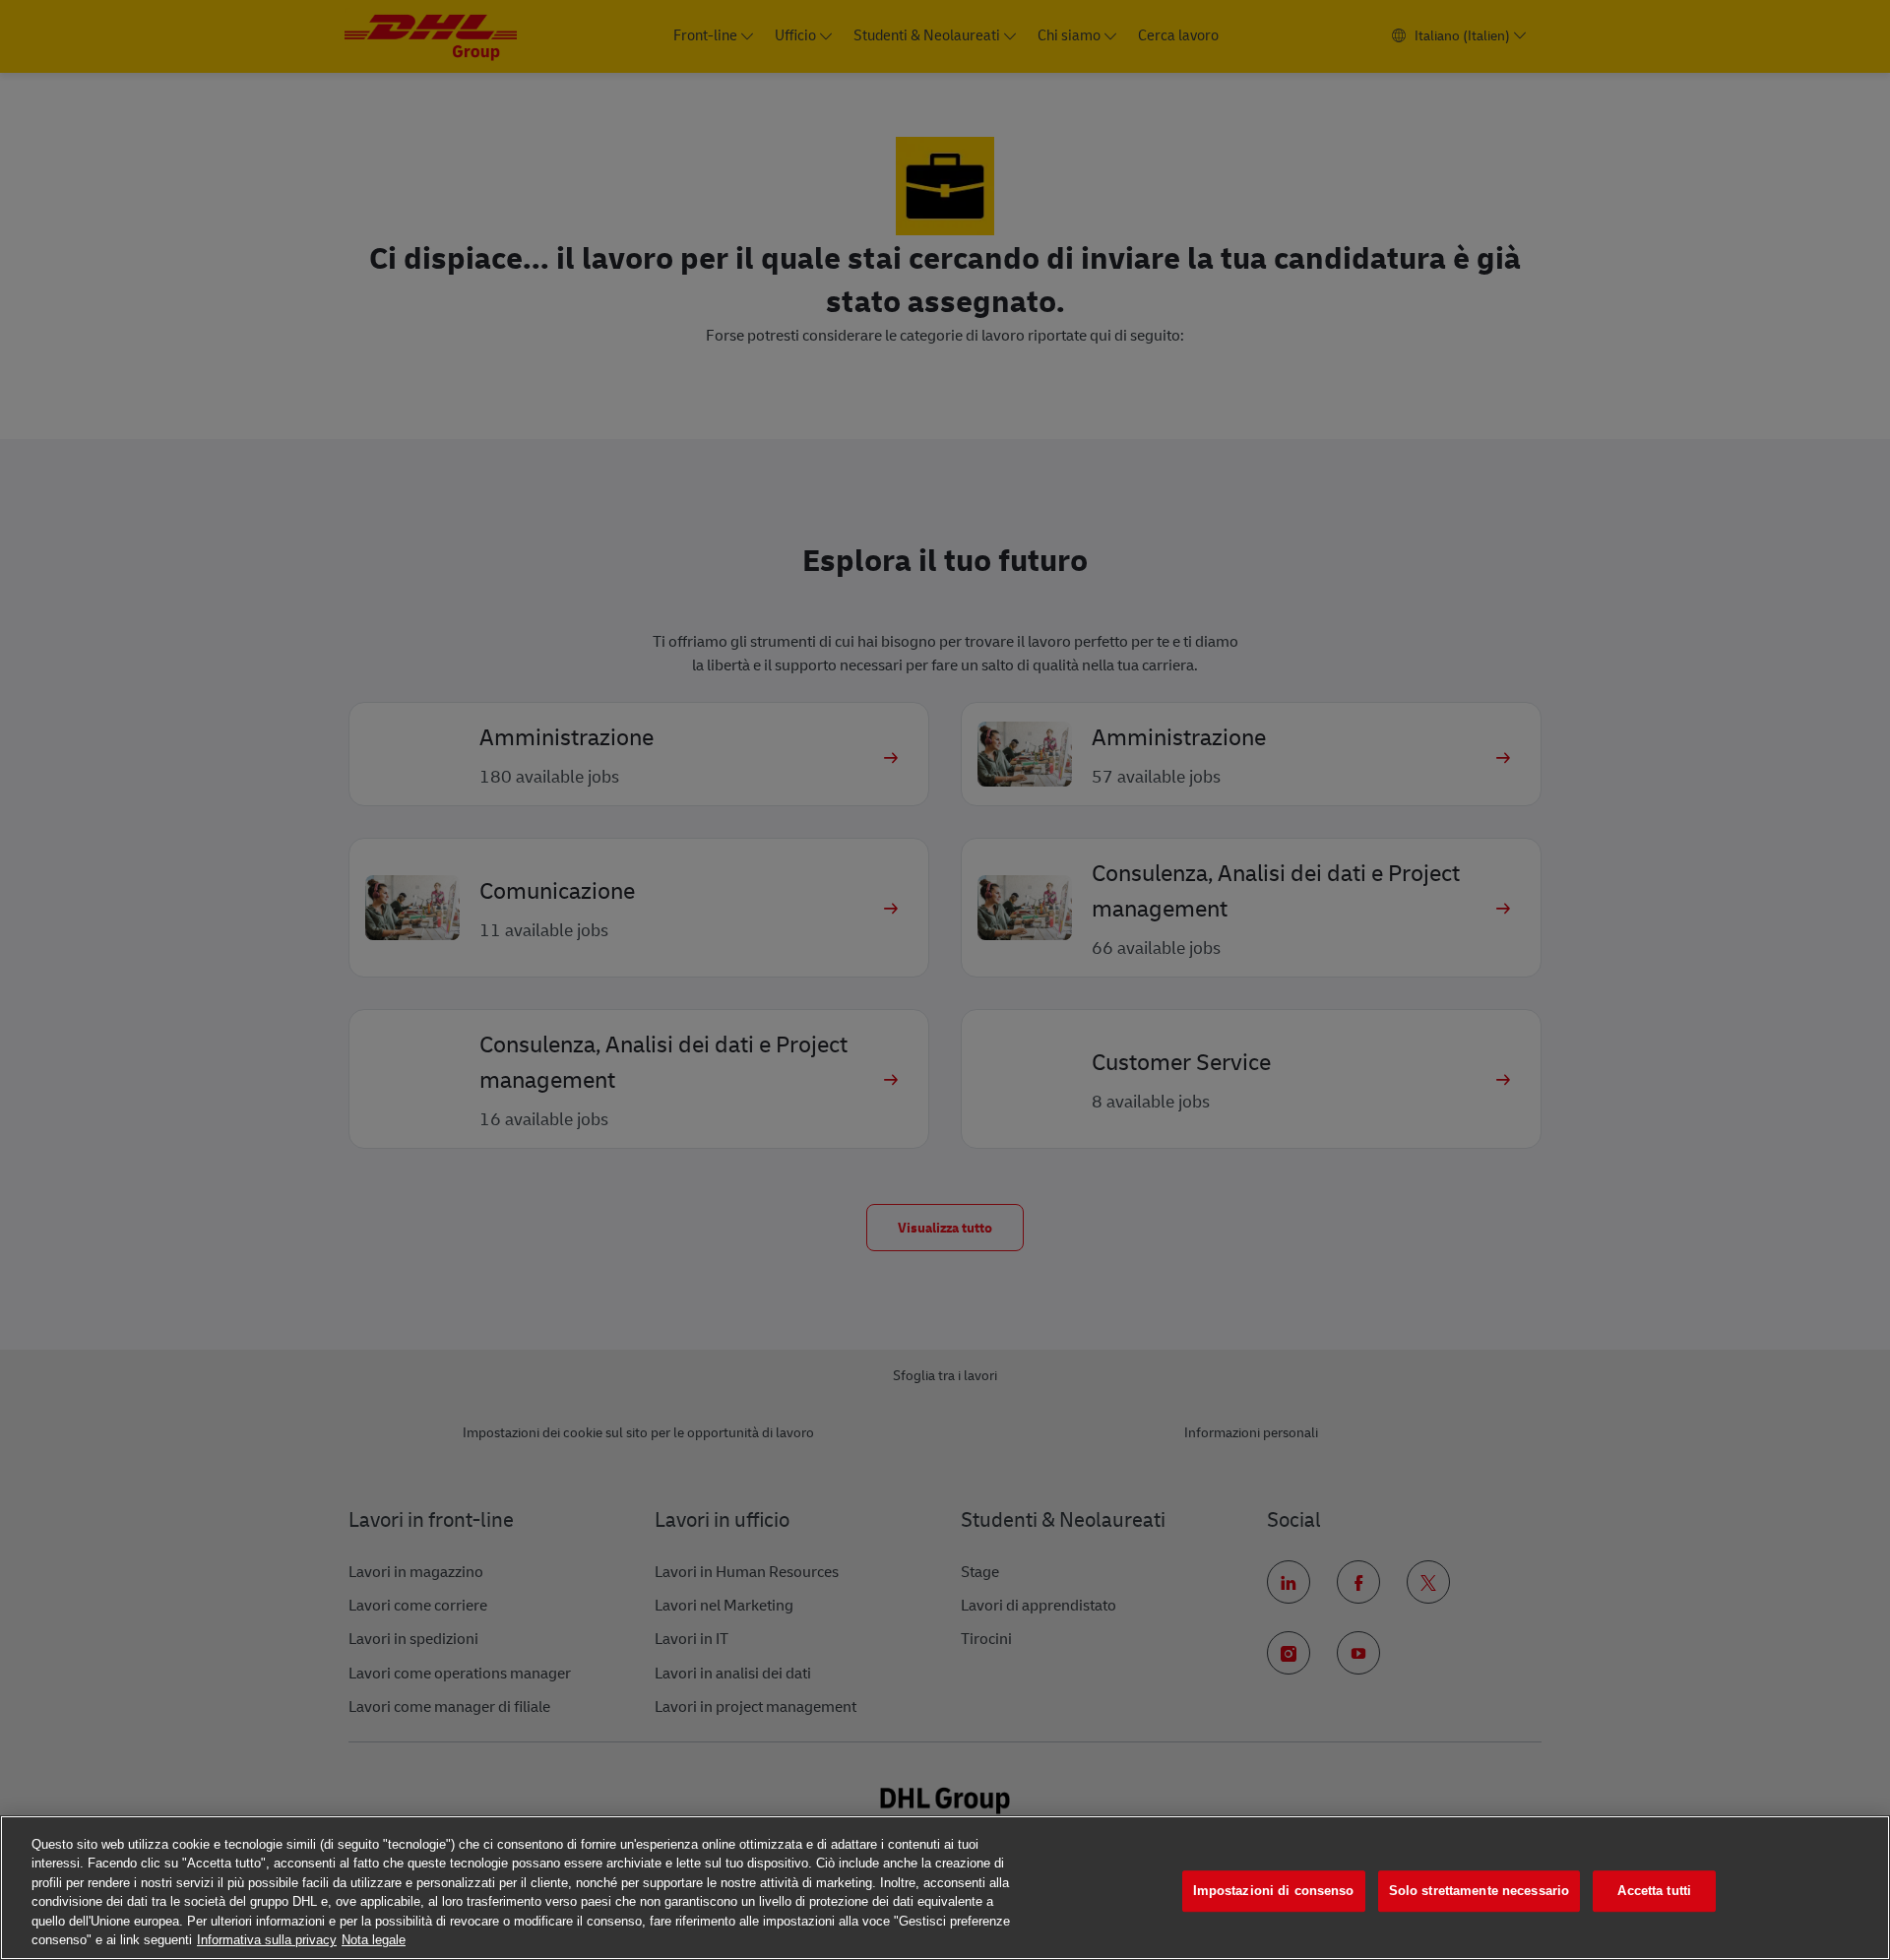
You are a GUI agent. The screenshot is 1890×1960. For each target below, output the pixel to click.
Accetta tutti (1654, 1892)
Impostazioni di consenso (1274, 1892)
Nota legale (374, 1940)
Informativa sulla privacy (267, 1940)
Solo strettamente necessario (1480, 1892)
